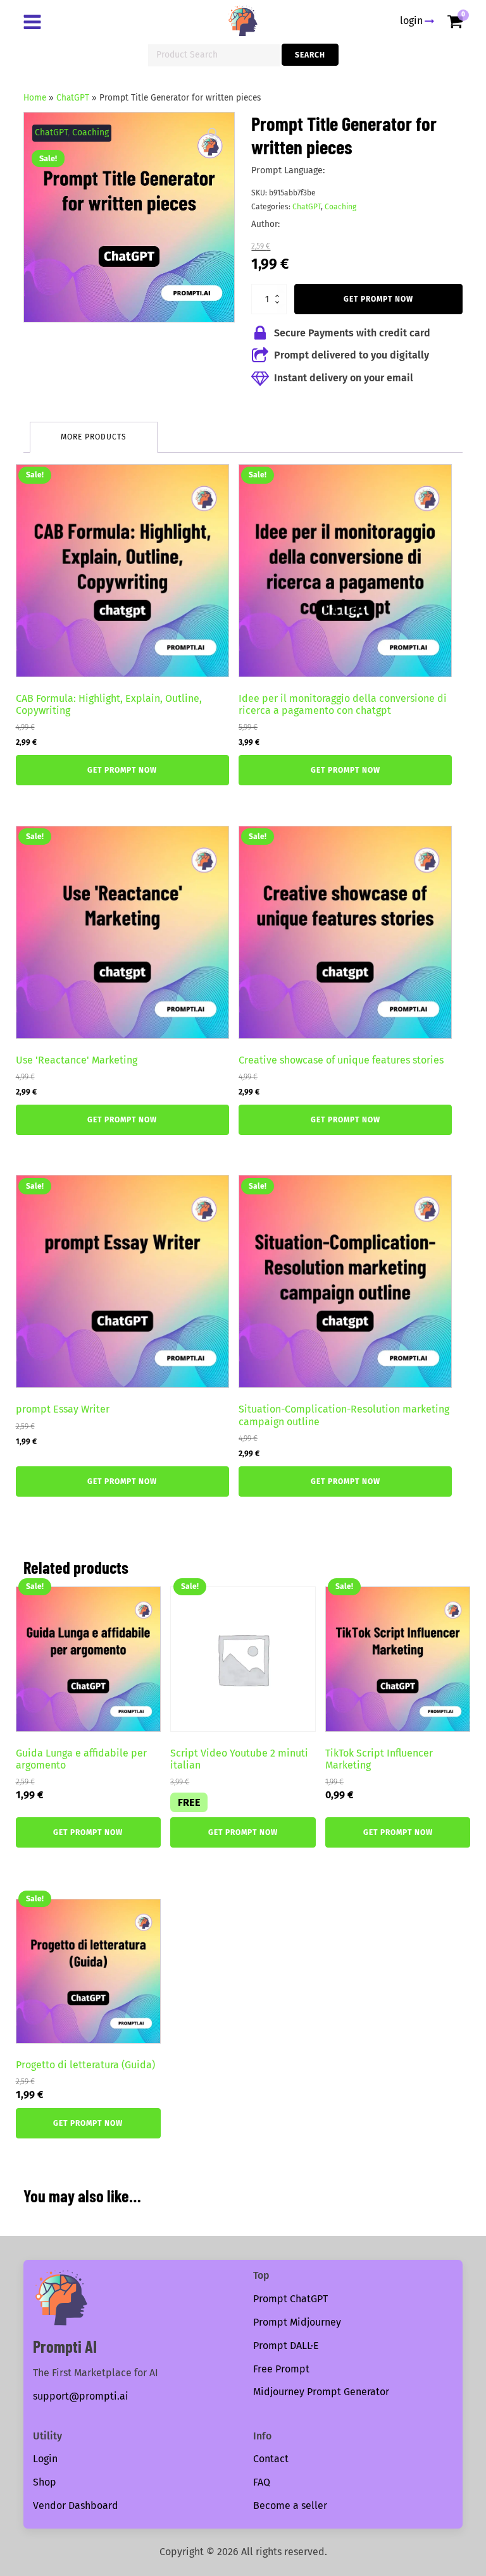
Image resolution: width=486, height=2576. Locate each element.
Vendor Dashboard (76, 2505)
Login (45, 2459)
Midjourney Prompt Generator (321, 2392)
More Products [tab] (94, 437)
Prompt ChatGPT (290, 2299)
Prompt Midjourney (297, 2322)
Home (35, 98)
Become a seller (290, 2505)
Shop (45, 2482)
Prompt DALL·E (286, 2346)
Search (310, 55)
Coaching (90, 132)
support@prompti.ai (81, 2396)
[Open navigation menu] (35, 23)
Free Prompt (281, 2369)
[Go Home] (243, 21)
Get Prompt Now (378, 299)
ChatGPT (73, 98)
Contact (271, 2459)
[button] (213, 133)
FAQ (262, 2482)
